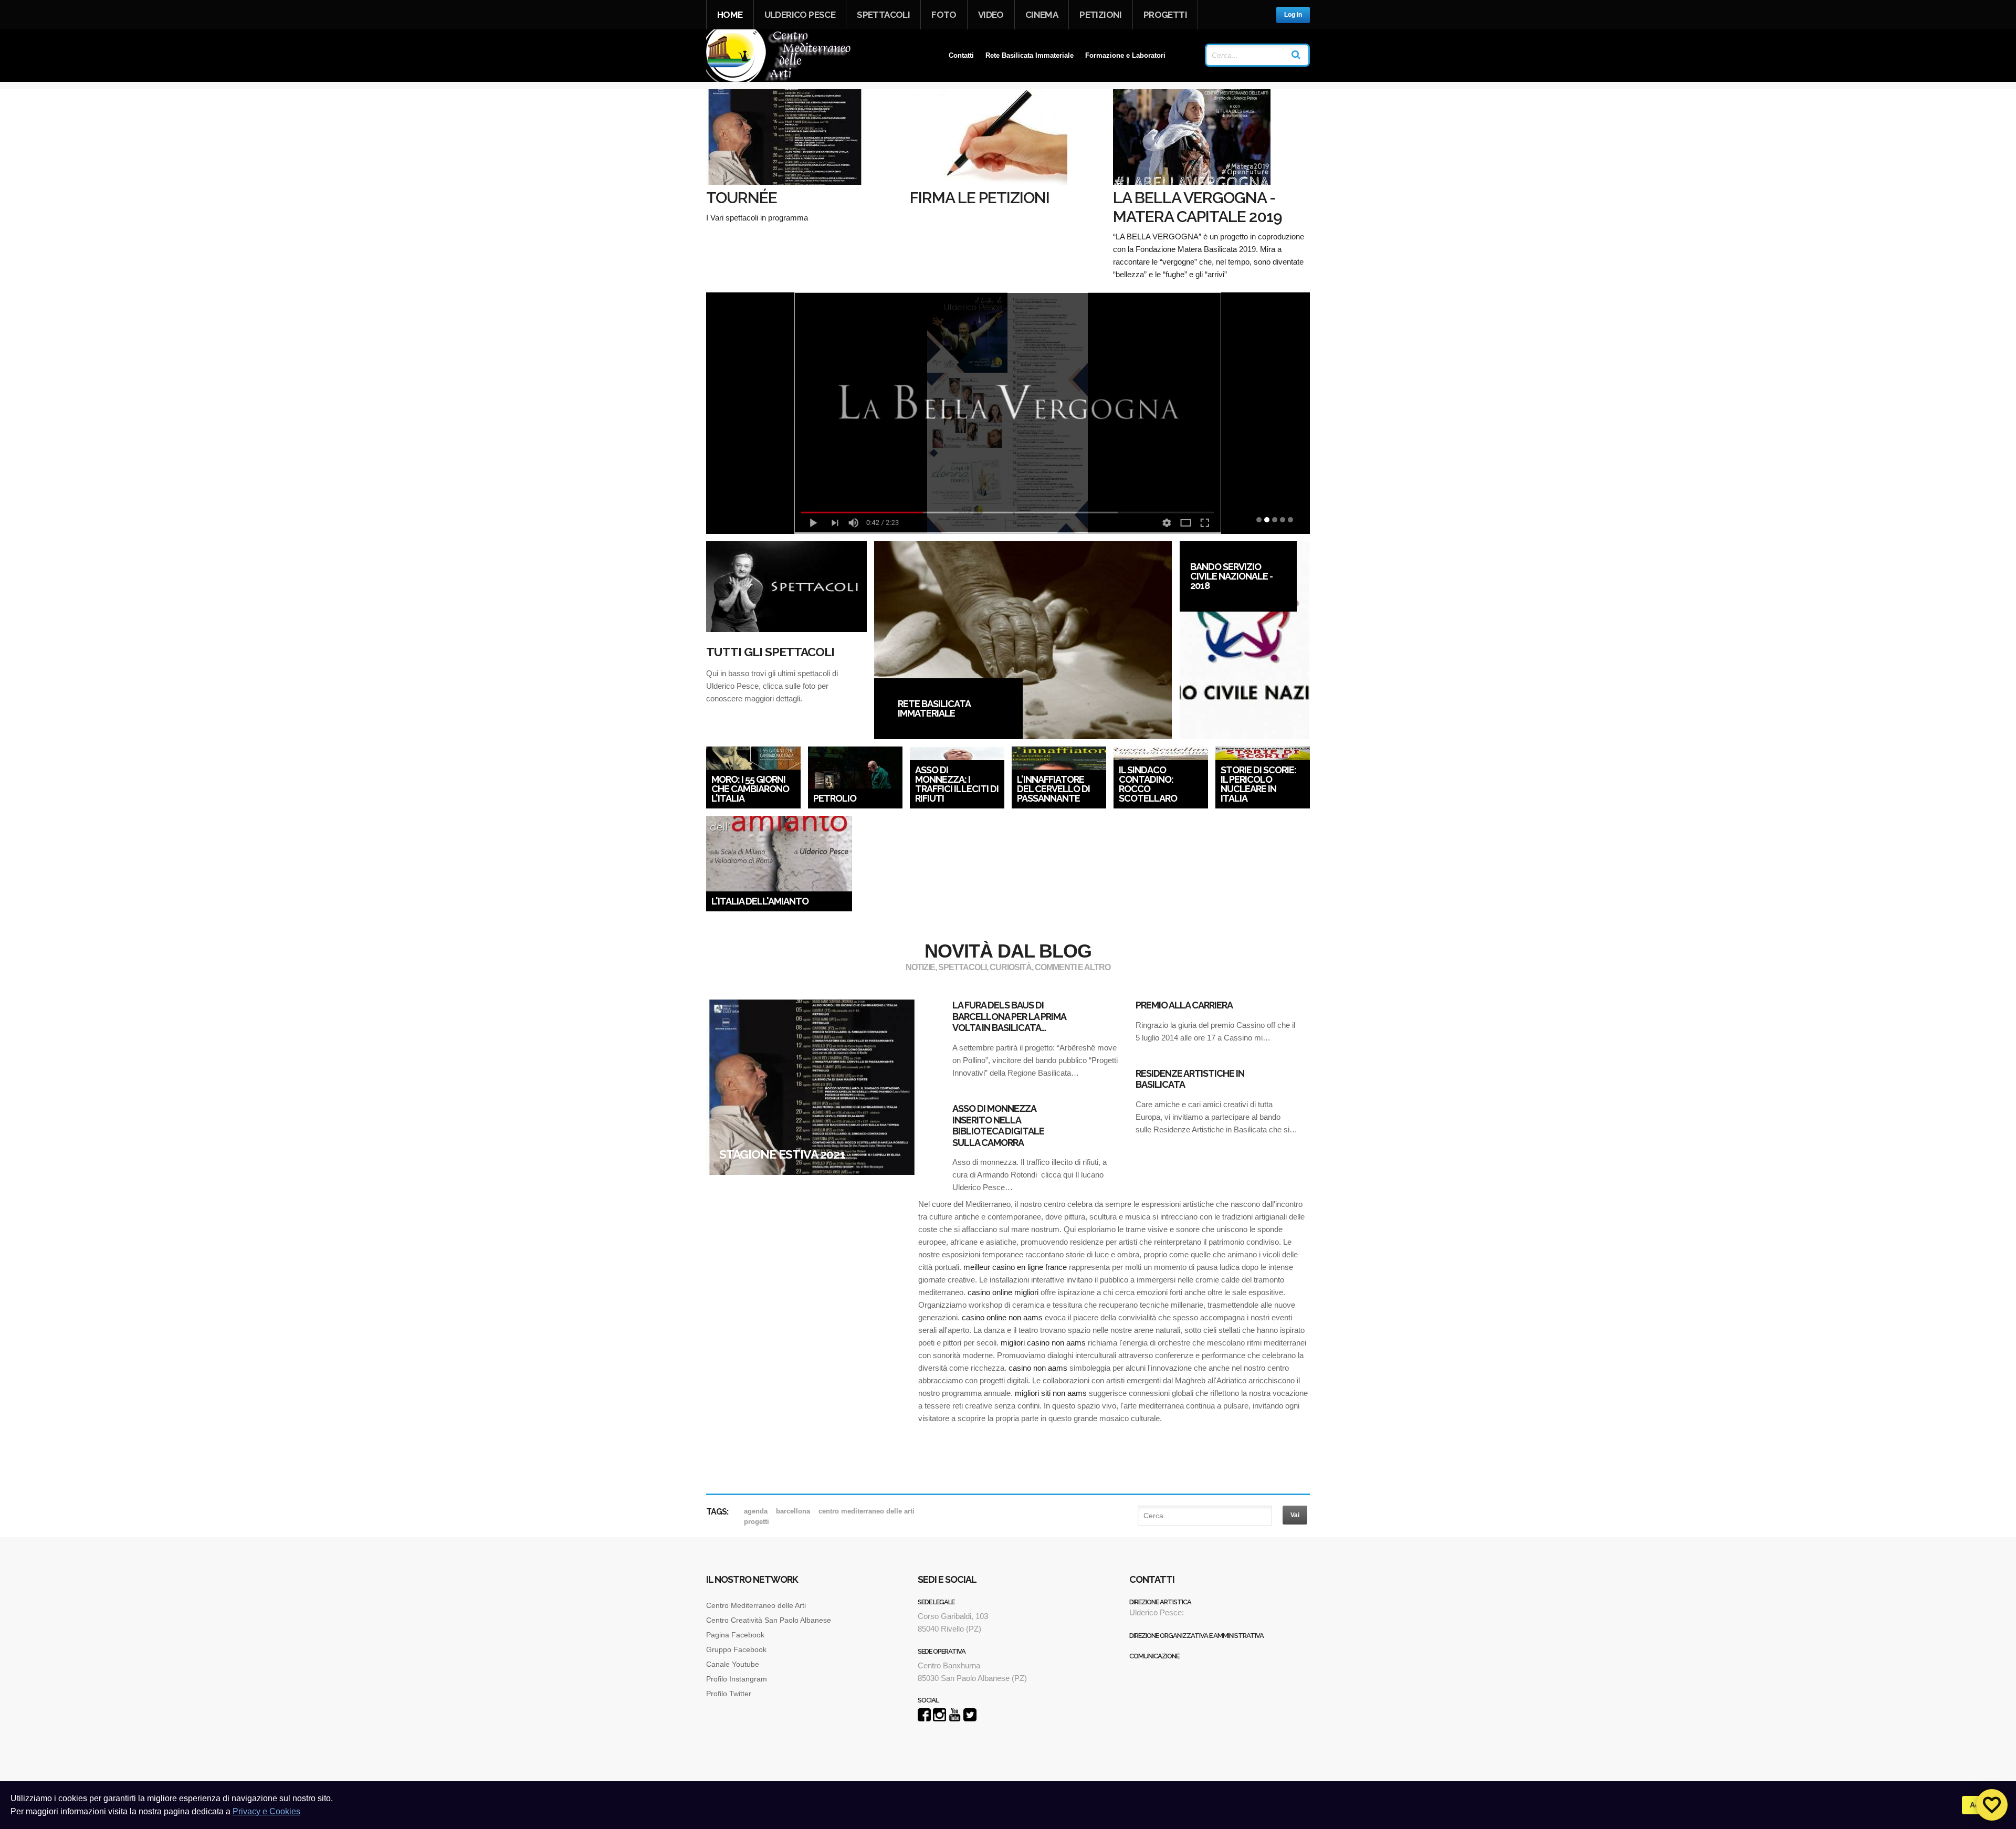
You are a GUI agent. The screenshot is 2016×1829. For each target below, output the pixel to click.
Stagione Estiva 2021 (782, 1154)
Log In (1293, 15)
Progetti (1165, 15)
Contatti (961, 55)
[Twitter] (970, 1718)
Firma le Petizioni (980, 198)
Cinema (1042, 15)
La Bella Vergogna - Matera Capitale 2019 (1198, 207)
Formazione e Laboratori (1125, 55)
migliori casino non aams (1043, 1343)
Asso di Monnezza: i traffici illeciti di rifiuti (957, 784)
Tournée (742, 198)
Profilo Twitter (729, 1694)
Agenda (756, 1511)
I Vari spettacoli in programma (765, 218)
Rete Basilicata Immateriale (1030, 55)
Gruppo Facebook (736, 1649)
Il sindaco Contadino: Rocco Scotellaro (1148, 784)
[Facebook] (924, 1718)
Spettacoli (883, 15)
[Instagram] (939, 1718)
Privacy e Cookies (266, 1811)
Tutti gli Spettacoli (770, 652)
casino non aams (1038, 1368)
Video (991, 15)
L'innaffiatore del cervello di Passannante (1053, 789)
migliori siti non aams (1051, 1393)
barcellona (793, 1511)
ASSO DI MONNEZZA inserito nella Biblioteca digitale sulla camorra (998, 1126)
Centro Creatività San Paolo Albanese (769, 1620)
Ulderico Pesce (800, 15)
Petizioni (1101, 15)
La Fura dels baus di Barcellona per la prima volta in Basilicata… (1009, 1016)
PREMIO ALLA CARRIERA (1184, 1005)
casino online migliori (1003, 1292)
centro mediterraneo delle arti (867, 1511)
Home (730, 15)
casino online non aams (1002, 1317)
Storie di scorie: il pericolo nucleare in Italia (1258, 784)
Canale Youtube (734, 1664)
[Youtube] (955, 1718)
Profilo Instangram (737, 1679)
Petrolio (835, 798)
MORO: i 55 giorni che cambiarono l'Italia (750, 789)
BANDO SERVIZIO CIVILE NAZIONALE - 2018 (1231, 576)
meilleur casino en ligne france (1015, 1267)
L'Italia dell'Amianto (760, 901)
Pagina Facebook (735, 1635)
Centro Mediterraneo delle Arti (756, 1605)
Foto (944, 15)
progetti (757, 1522)
